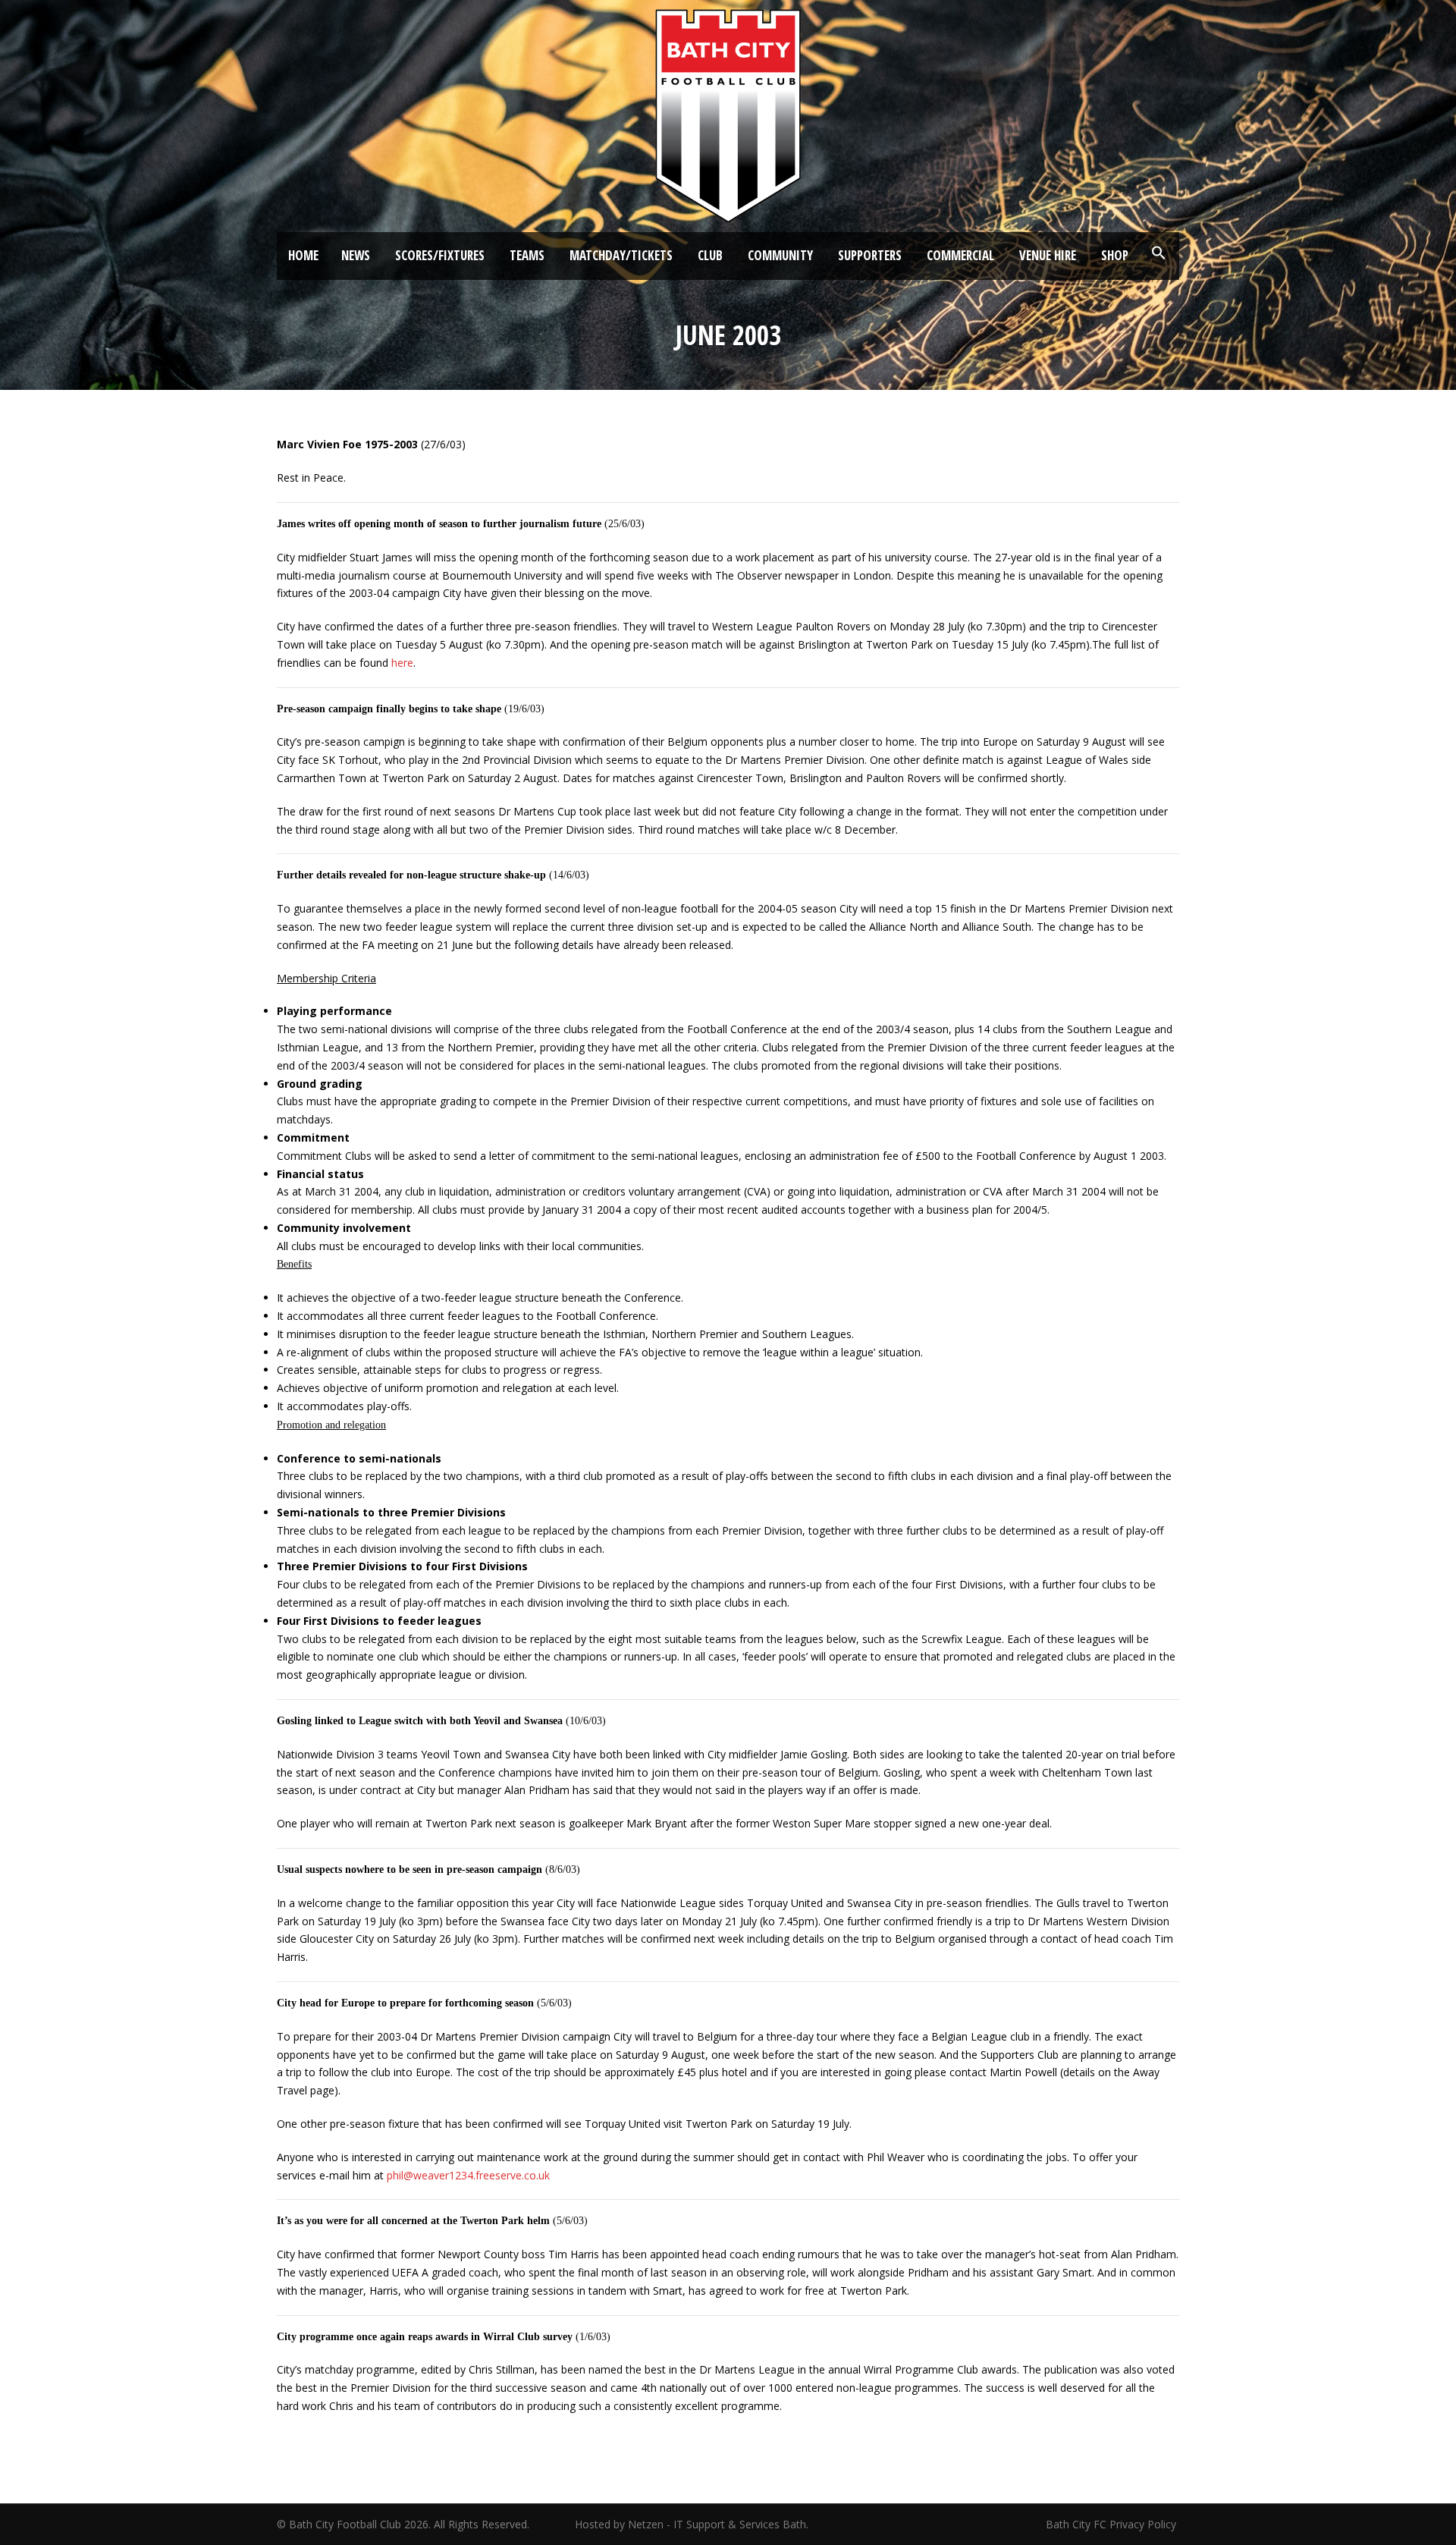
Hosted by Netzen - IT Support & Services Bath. (692, 2524)
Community (780, 255)
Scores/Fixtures (440, 255)
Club (710, 255)
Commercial (960, 255)
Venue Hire (1048, 255)
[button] (1159, 253)
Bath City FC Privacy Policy (1112, 2524)
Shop (1115, 255)
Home (303, 255)
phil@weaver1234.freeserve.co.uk (468, 2175)
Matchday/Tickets (621, 255)
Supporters (870, 255)
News (356, 255)
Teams (527, 255)
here (402, 663)
